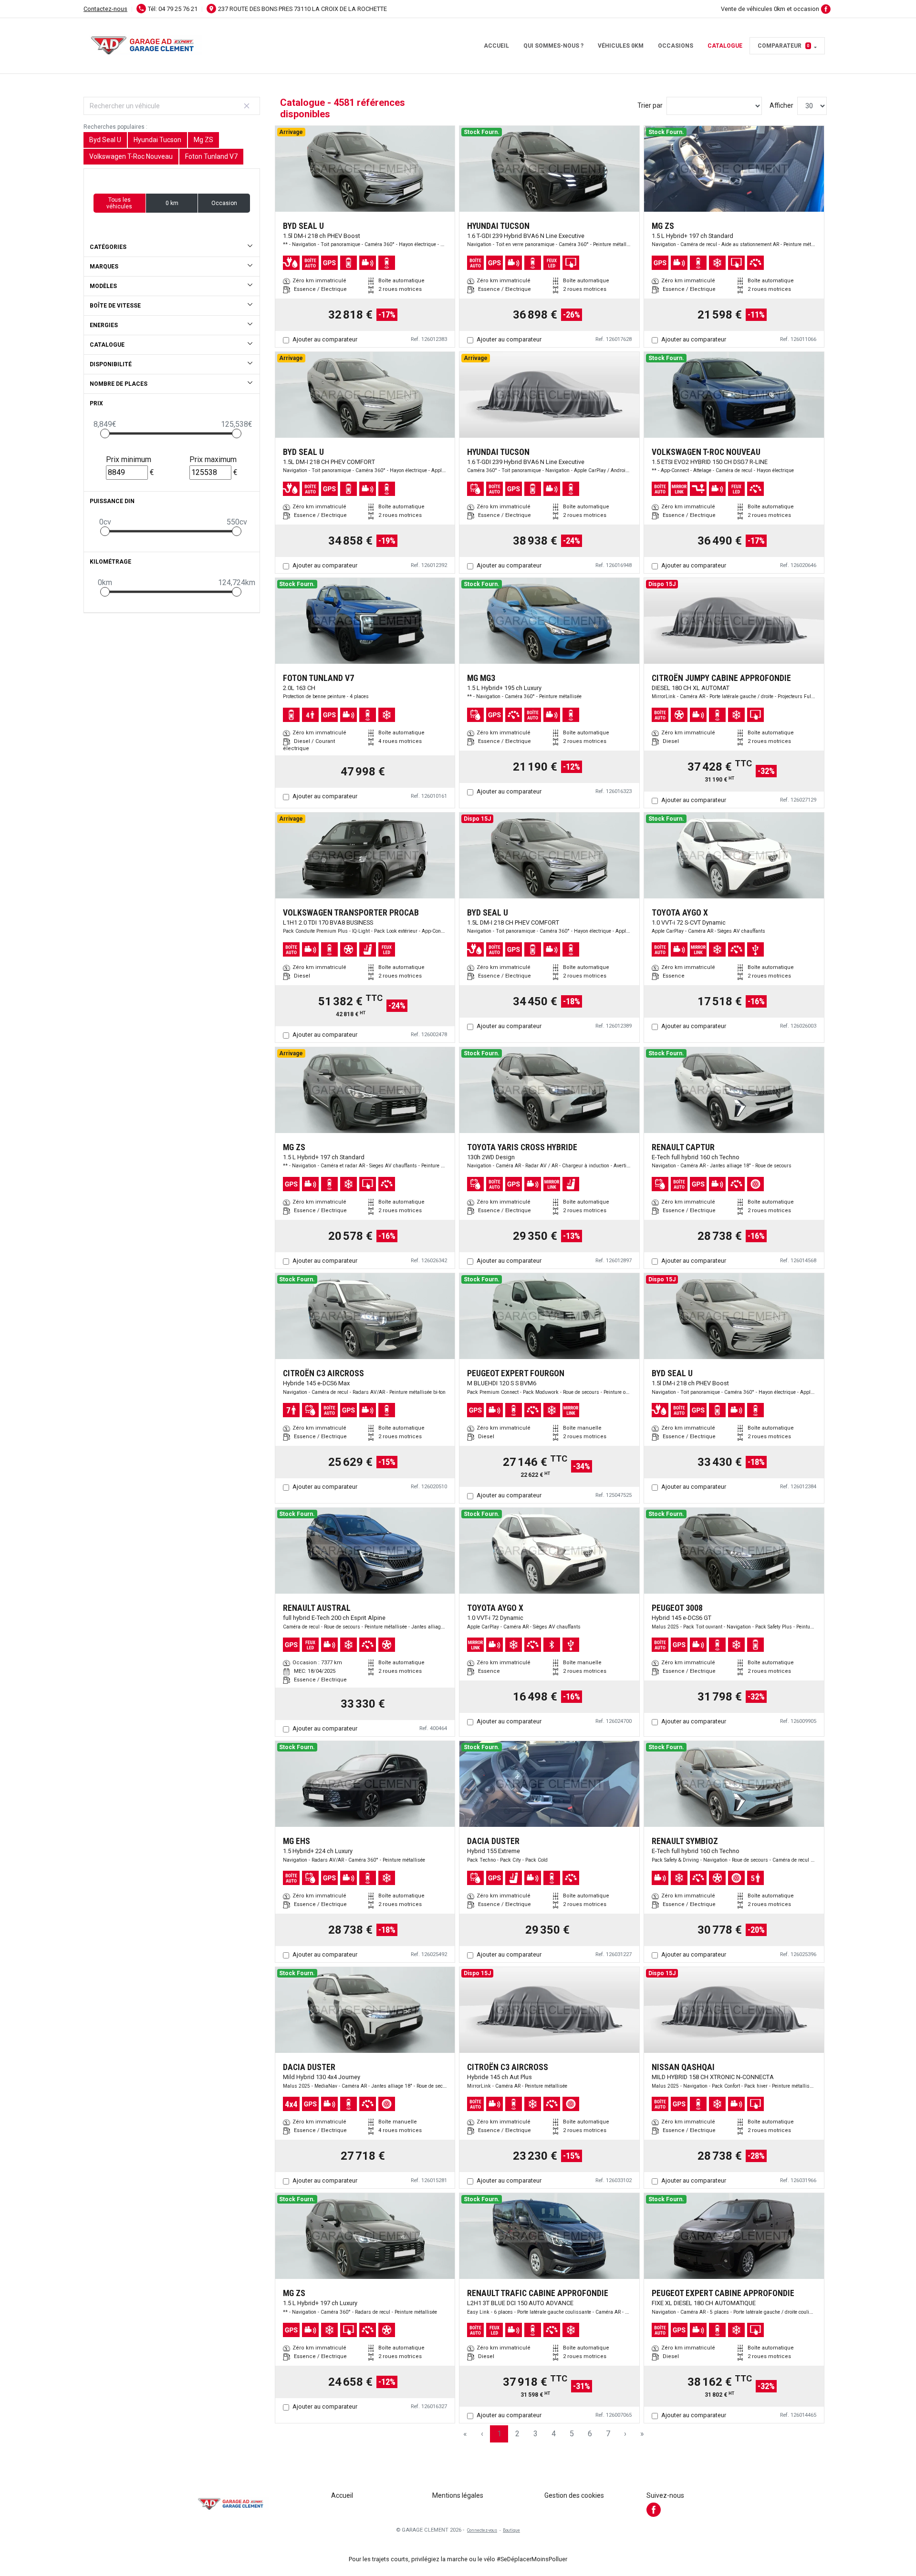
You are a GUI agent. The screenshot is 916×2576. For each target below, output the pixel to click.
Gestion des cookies (574, 2495)
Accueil (496, 46)
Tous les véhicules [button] (119, 203)
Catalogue (725, 46)
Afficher (781, 105)
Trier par (650, 105)
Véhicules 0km (621, 46)
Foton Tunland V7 (211, 156)
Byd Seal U (105, 140)
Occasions (676, 46)
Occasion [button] (224, 203)
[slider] (105, 433)
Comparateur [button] (784, 46)
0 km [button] (172, 203)
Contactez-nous (105, 9)
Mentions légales (458, 2495)
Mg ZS (203, 140)
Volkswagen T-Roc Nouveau (131, 156)
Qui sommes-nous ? (553, 46)
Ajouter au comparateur (325, 339)
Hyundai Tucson (157, 140)
